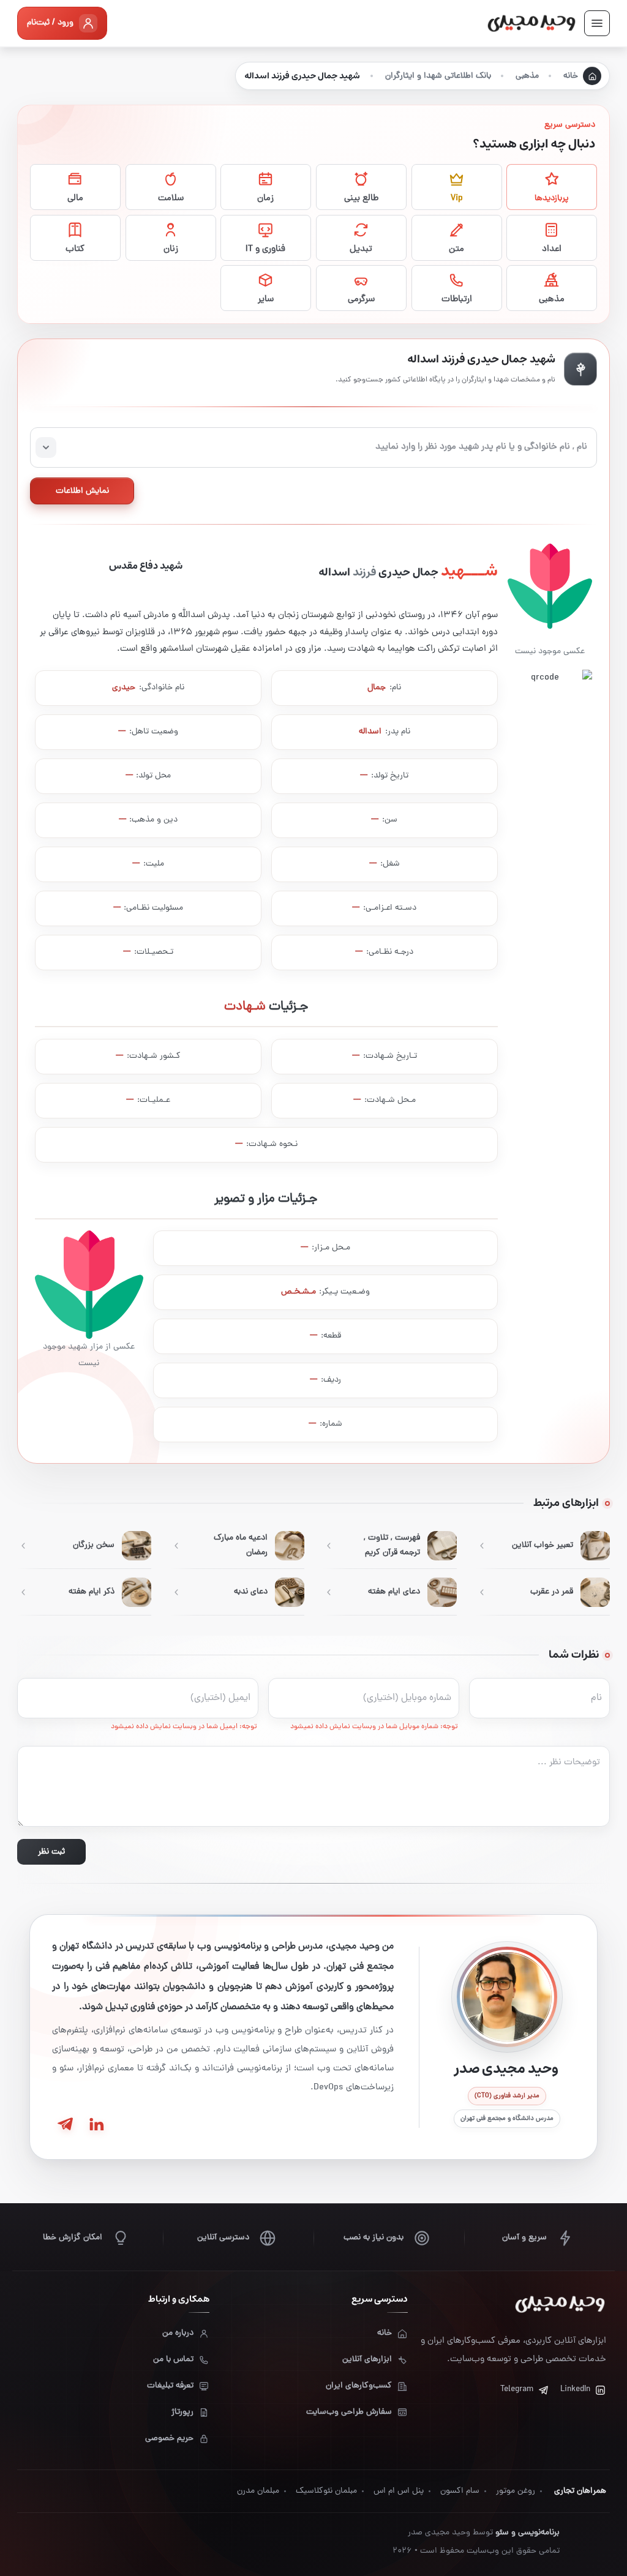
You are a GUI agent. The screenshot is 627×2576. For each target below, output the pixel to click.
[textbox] (313, 447)
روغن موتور (516, 2491)
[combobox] (313, 447)
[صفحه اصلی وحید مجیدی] (531, 23)
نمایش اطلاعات (82, 491)
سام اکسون (460, 2491)
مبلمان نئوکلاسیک (326, 2491)
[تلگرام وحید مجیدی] (65, 2124)
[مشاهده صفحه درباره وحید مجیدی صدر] (507, 1997)
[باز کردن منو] (597, 23)
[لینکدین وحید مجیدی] (96, 2124)
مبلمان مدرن (258, 2491)
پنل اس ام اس (399, 2491)
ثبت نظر (51, 1852)
